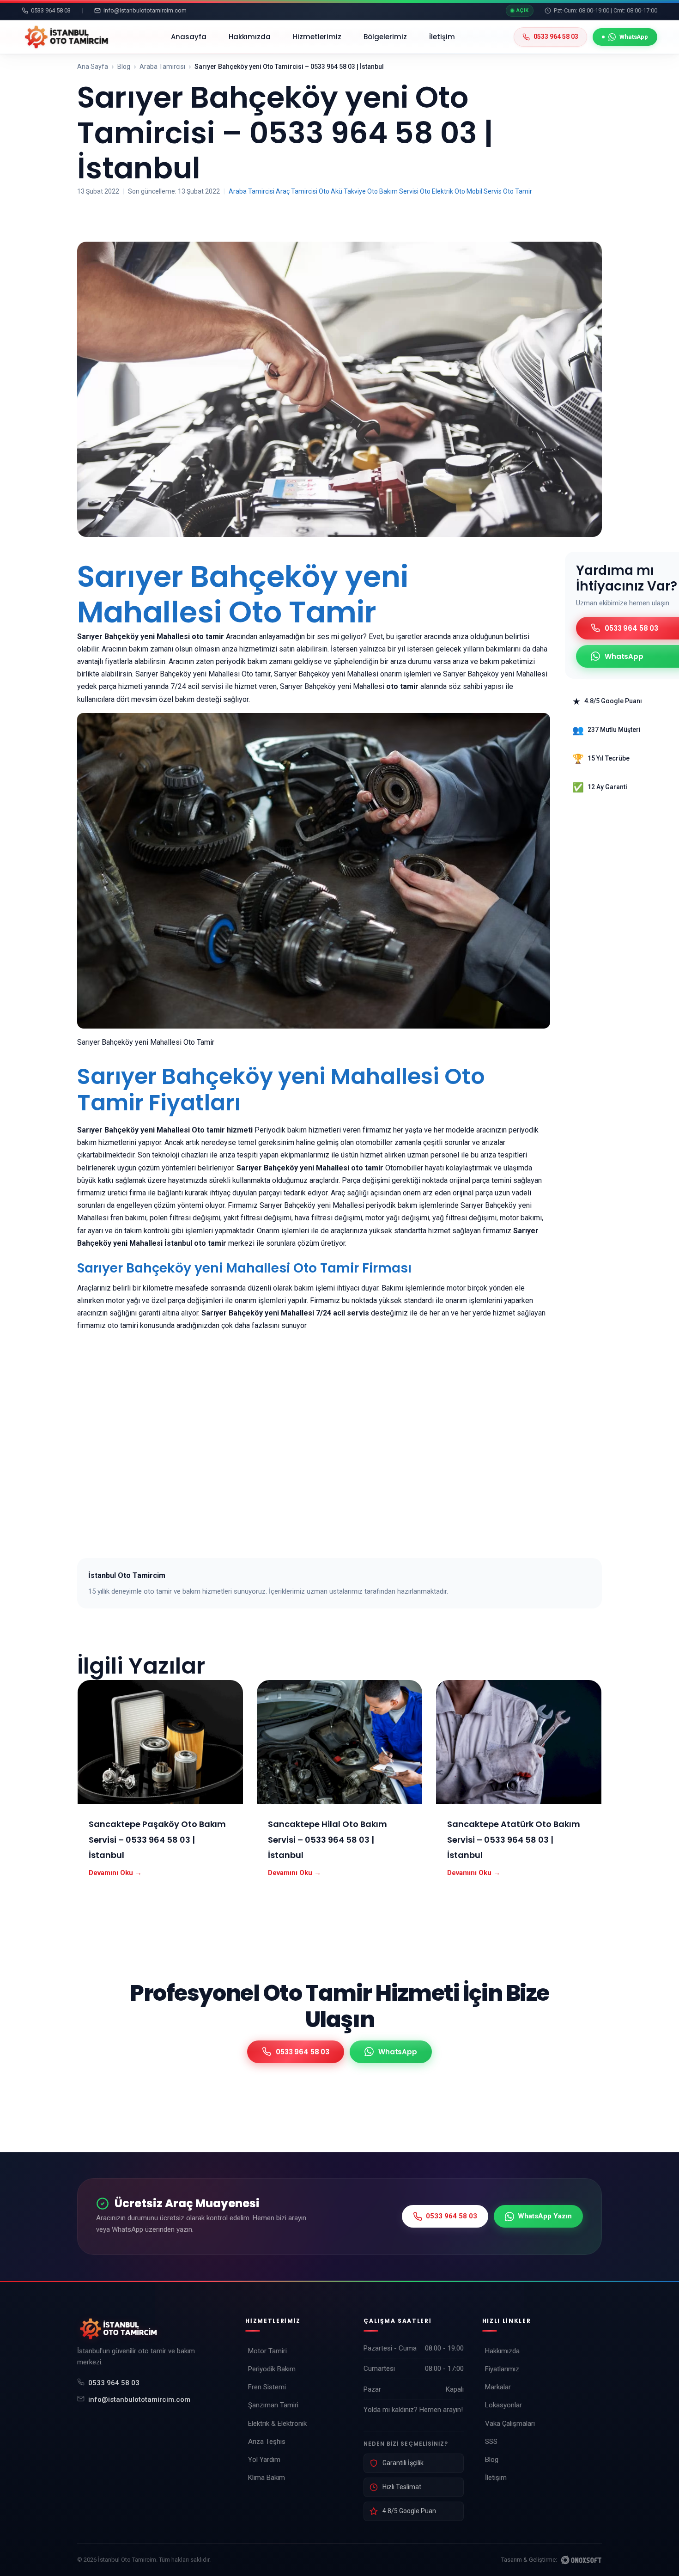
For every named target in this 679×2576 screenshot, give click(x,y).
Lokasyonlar (503, 2405)
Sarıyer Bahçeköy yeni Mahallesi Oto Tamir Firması (244, 1268)
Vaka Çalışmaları (510, 2424)
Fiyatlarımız (502, 2369)
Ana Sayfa (93, 67)
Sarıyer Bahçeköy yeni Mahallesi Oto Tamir (243, 594)
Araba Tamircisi (162, 67)
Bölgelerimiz (385, 37)
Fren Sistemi (267, 2387)
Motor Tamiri (267, 2351)
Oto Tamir (518, 191)
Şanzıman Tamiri (273, 2405)
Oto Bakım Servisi (393, 191)
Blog (124, 67)
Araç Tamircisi (297, 191)
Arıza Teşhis (267, 2442)
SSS (491, 2442)
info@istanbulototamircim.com (139, 2399)
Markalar (498, 2387)
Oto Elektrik (436, 191)
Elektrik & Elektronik (277, 2424)
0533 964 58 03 (114, 2383)
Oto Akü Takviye (342, 191)
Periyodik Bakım (272, 2369)
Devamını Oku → (115, 1873)
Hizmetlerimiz (317, 37)
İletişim (442, 37)
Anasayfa (189, 37)
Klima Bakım (267, 2478)
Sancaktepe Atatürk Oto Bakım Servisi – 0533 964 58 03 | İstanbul (514, 1839)
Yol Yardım (264, 2460)
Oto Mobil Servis (478, 191)
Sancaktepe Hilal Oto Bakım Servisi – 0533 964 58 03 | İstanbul (327, 1839)
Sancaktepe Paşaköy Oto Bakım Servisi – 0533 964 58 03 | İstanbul (157, 1839)
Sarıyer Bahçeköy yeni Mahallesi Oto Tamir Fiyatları (281, 1090)
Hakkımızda (250, 37)
